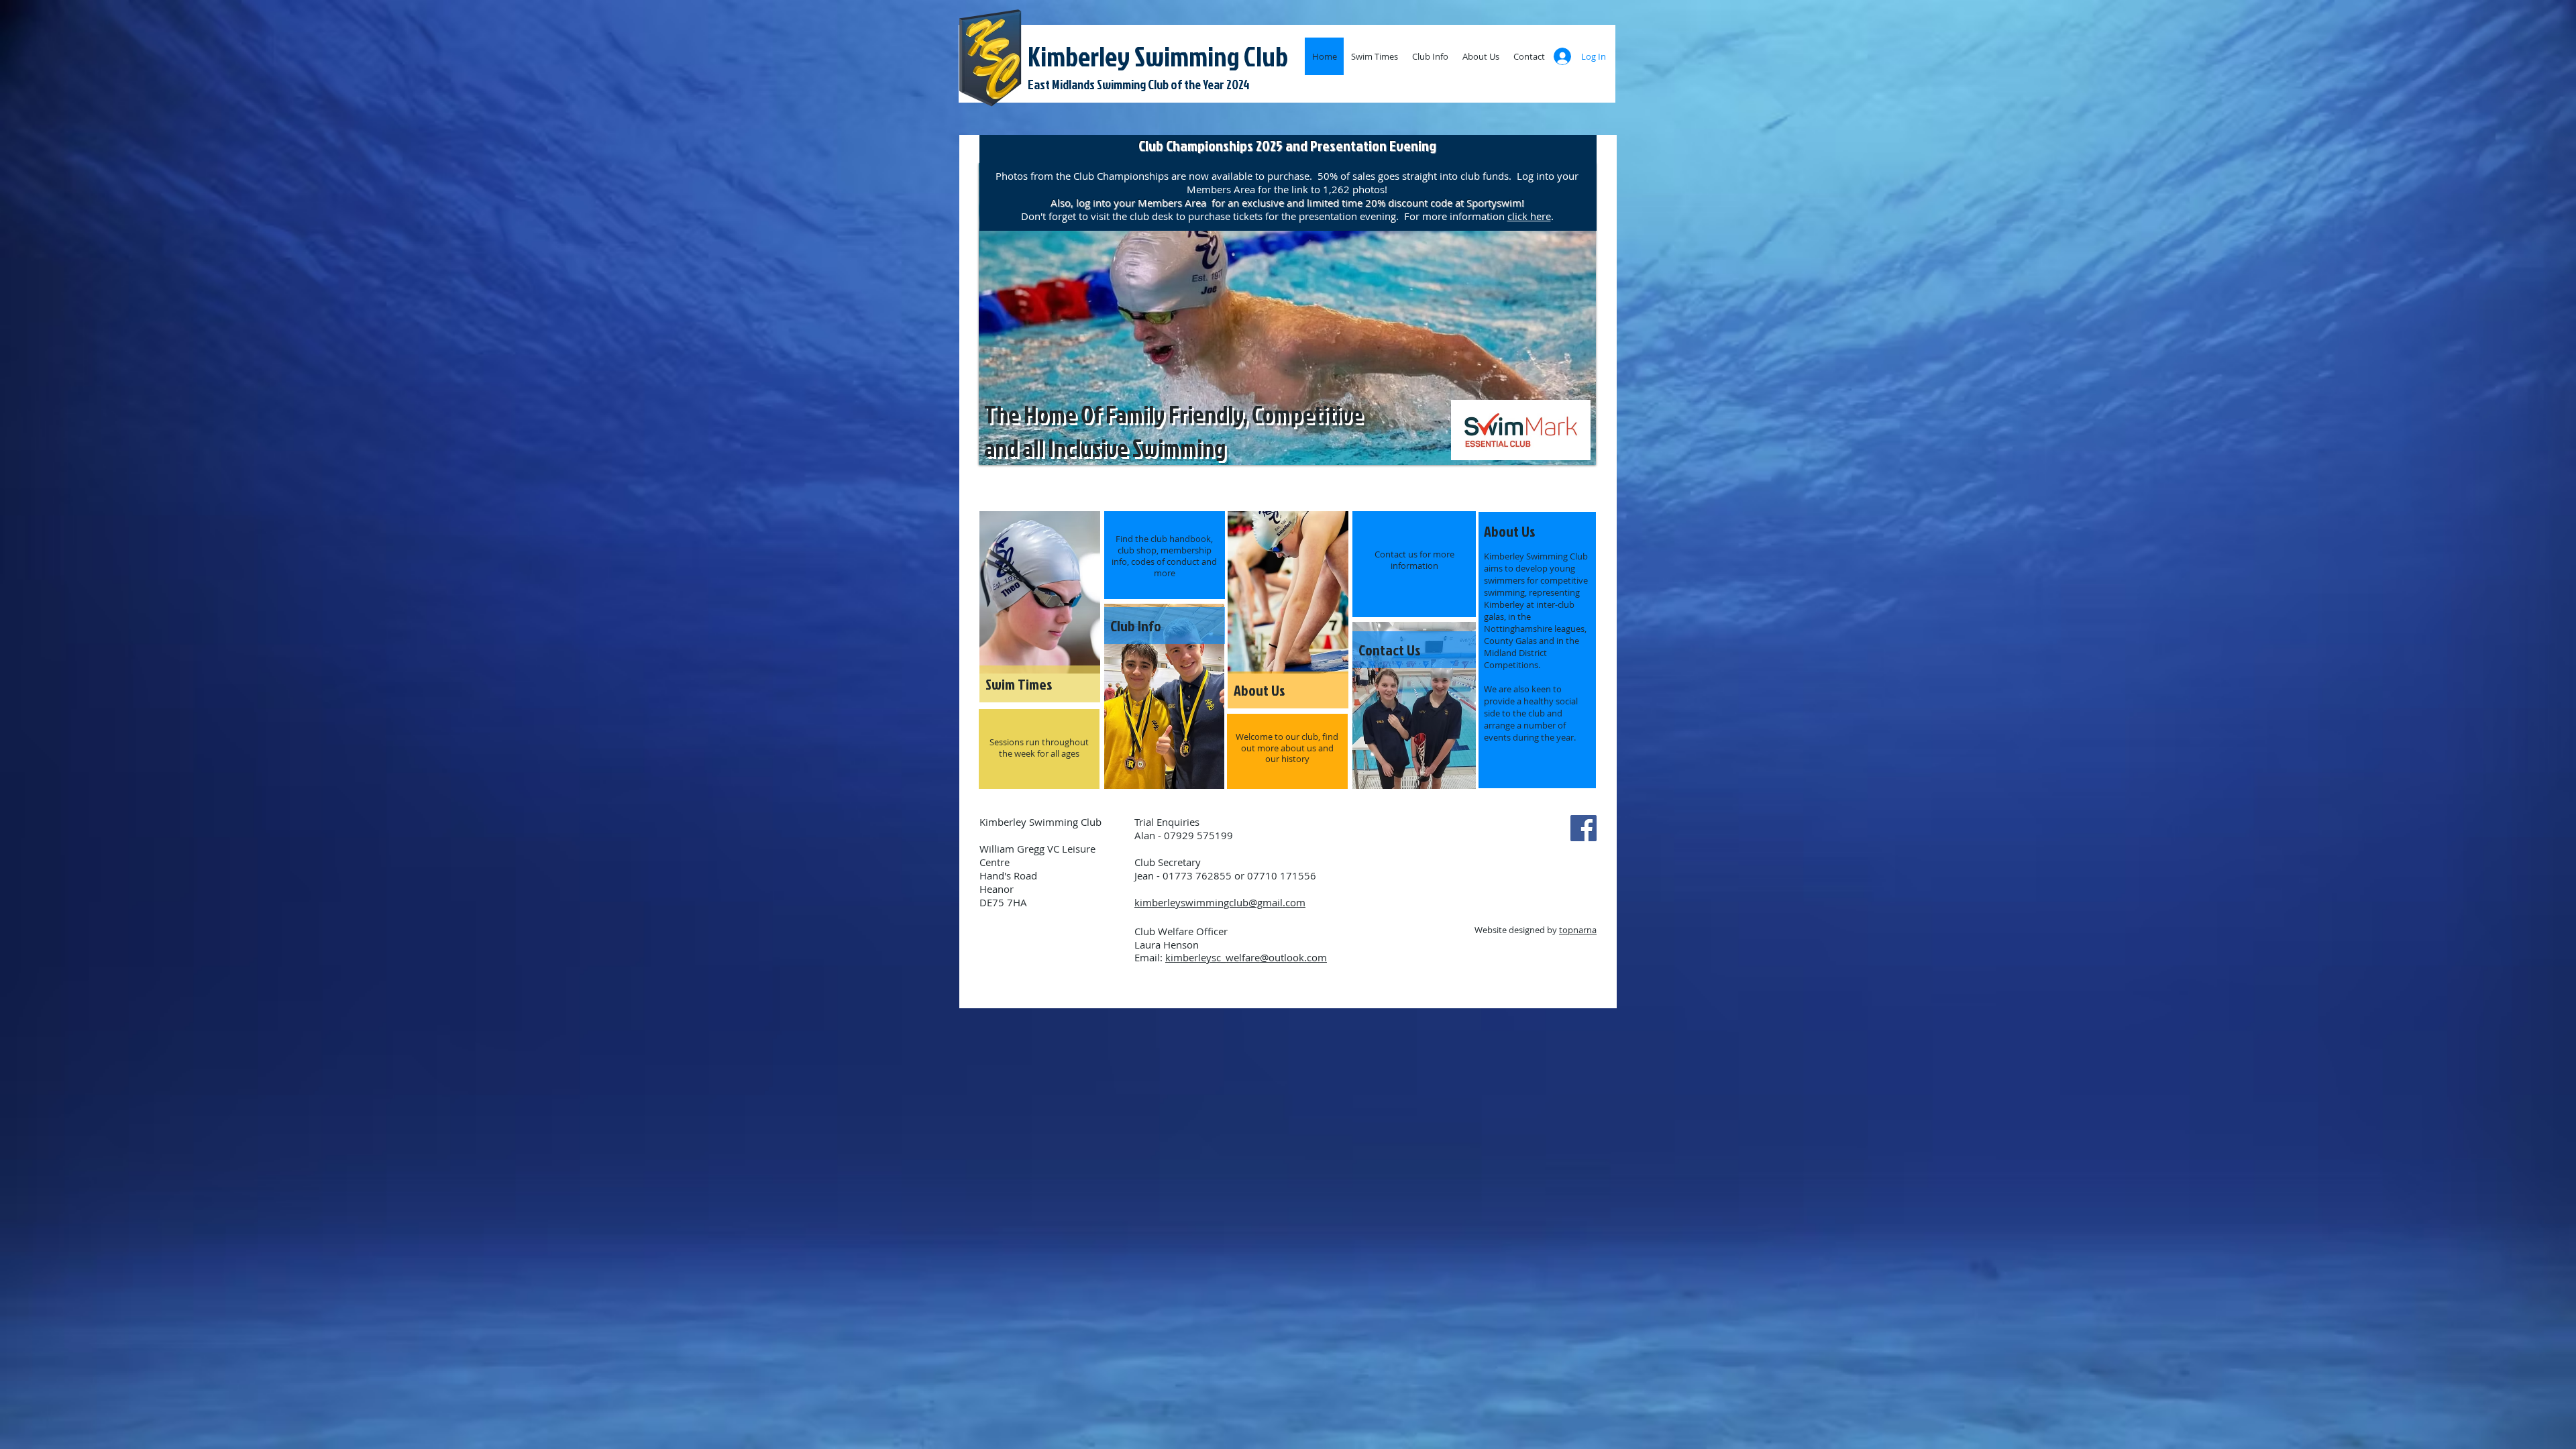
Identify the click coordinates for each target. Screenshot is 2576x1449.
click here (1529, 216)
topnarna (1578, 930)
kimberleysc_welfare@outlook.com (1246, 957)
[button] (1287, 314)
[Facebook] (1584, 828)
